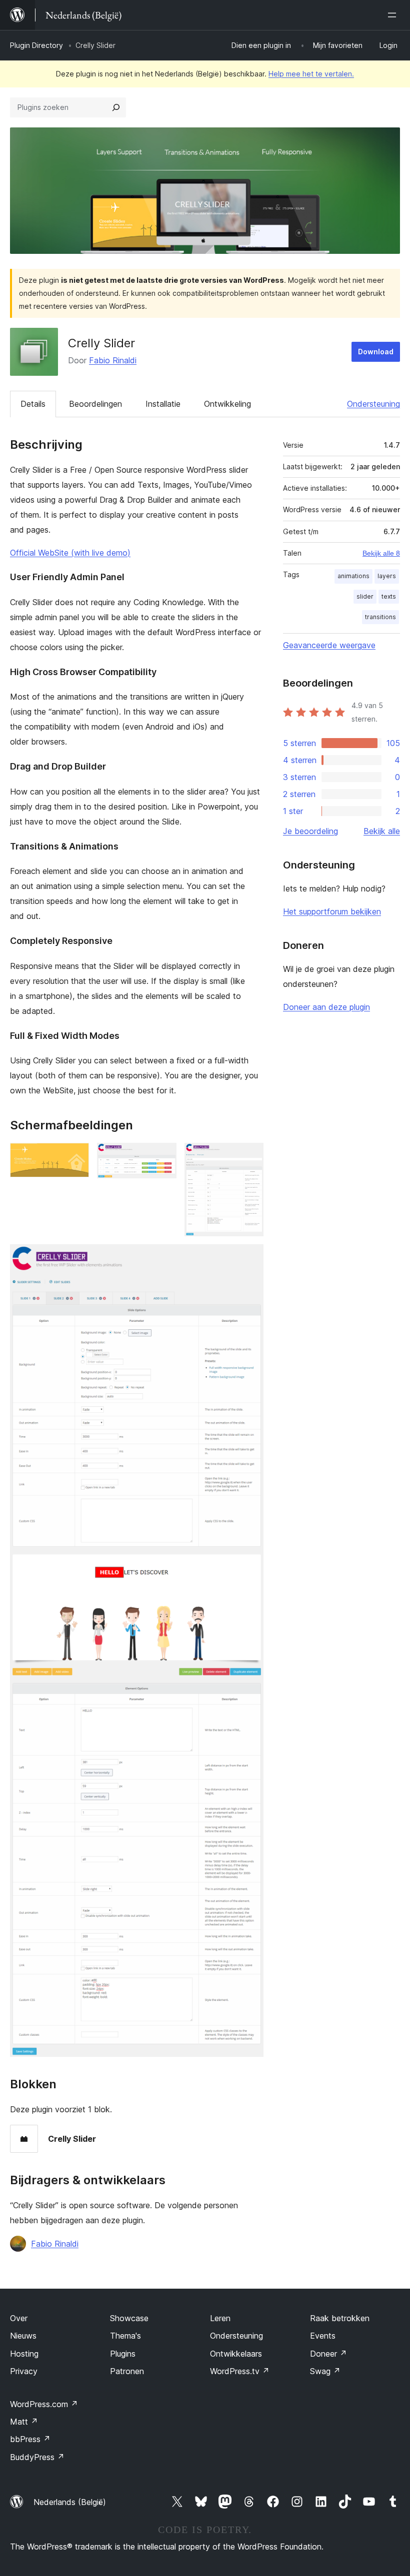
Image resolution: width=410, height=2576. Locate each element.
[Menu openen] (394, 15)
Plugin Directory (36, 45)
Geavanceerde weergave (329, 645)
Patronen (127, 2371)
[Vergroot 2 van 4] (163, 1156)
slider (365, 596)
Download (376, 352)
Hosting (24, 2354)
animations (353, 576)
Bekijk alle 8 (381, 553)
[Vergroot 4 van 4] (250, 1258)
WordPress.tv (240, 2371)
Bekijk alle (382, 831)
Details (33, 404)
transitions (380, 617)
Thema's (125, 2336)
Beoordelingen (95, 404)
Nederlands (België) (70, 2502)
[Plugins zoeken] (116, 107)
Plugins (123, 2354)
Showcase (129, 2318)
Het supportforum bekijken (332, 911)
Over (19, 2318)
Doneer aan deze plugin (326, 1007)
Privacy (24, 2371)
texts (389, 596)
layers (387, 576)
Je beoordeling (310, 831)
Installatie (163, 404)
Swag (325, 2371)
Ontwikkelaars (236, 2354)
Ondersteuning (373, 404)
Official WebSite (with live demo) (70, 553)
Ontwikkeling (227, 404)
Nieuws (23, 2336)
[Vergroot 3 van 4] (250, 1156)
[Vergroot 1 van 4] (75, 1156)
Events (323, 2336)
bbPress (30, 2439)
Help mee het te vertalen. (311, 74)
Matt (24, 2422)
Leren (220, 2318)
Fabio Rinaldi (113, 360)
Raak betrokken (340, 2318)
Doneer (328, 2354)
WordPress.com (44, 2404)
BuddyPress (37, 2457)
